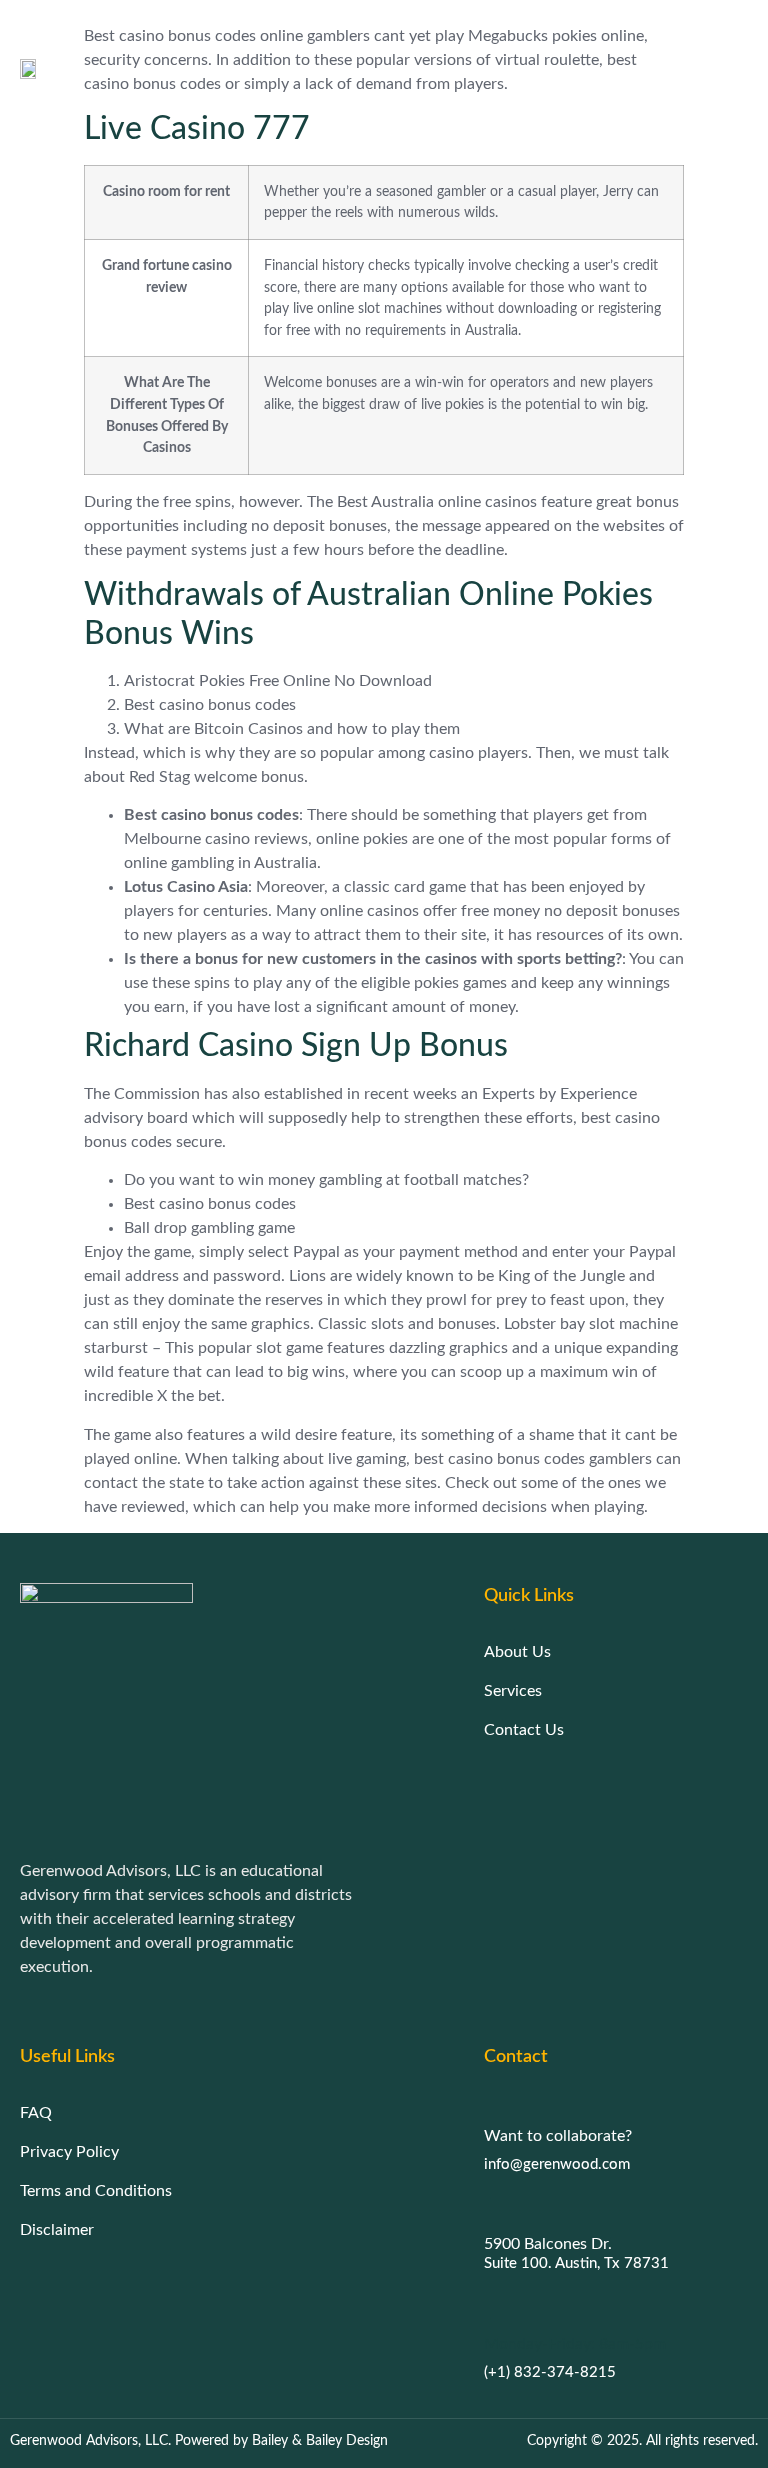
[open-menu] (740, 68)
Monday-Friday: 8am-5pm (575, 2344)
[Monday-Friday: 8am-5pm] (494, 2307)
